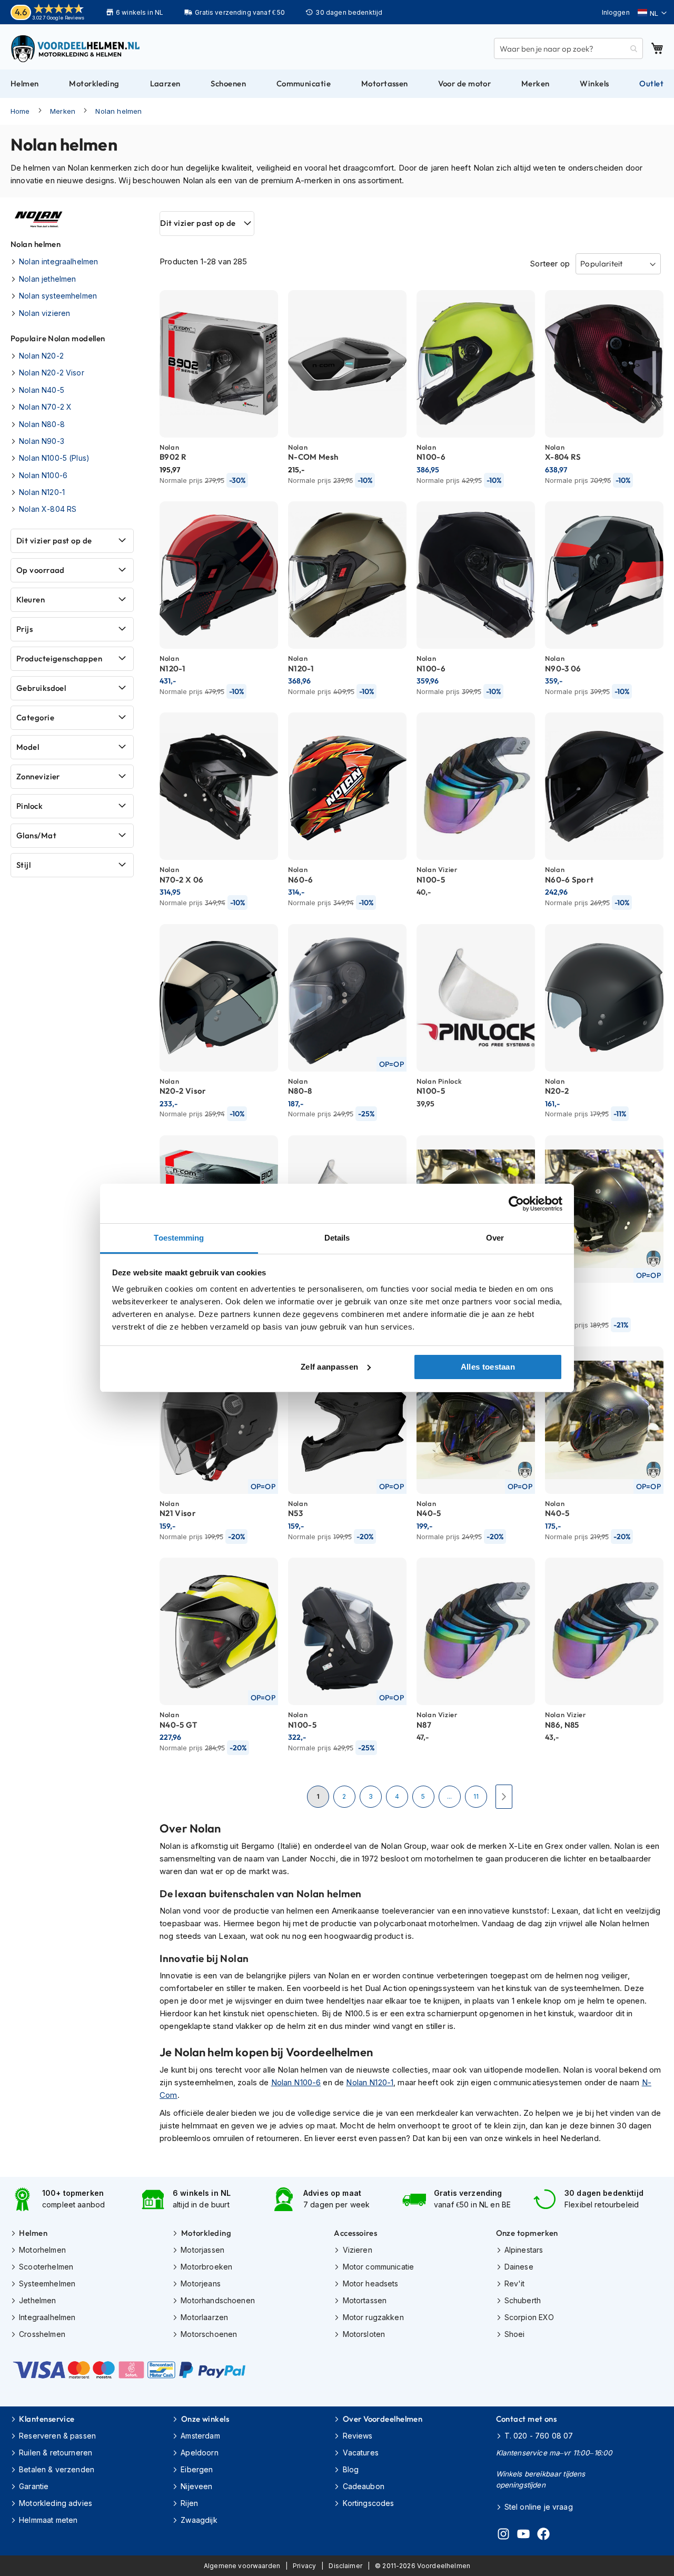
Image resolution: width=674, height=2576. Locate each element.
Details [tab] (337, 1238)
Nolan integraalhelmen (58, 261)
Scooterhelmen (46, 2267)
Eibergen (197, 2469)
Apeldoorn (199, 2453)
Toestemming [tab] (179, 1238)
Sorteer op (550, 264)
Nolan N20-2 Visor (52, 373)
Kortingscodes (368, 2503)
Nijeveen (196, 2486)
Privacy (304, 2566)
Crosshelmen (42, 2334)
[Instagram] (503, 2535)
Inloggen (616, 12)
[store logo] (76, 48)
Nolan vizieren (44, 313)
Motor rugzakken (373, 2317)
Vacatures (361, 2453)
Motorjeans (201, 2283)
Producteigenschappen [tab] (59, 658)
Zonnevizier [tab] (38, 776)
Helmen (33, 2233)
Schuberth (523, 2300)
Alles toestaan (488, 1367)
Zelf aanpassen (329, 1367)
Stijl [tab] (23, 865)
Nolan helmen (118, 111)
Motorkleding (206, 2233)
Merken (63, 111)
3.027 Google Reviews (58, 18)
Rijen (189, 2503)
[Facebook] (543, 2535)
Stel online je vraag (539, 2507)
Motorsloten (364, 2334)
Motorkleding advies (56, 2503)
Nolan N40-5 (42, 390)
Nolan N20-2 (41, 356)
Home (20, 111)
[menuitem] (25, 84)
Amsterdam (200, 2436)
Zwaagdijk (199, 2520)
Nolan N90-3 (42, 441)
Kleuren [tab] (31, 600)
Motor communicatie (378, 2267)
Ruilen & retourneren (56, 2453)
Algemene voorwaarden (242, 2566)
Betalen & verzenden (57, 2469)
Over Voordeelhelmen (383, 2419)
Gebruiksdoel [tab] (41, 688)
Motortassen (365, 2300)
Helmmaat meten (48, 2520)
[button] (652, 13)
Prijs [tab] (24, 629)
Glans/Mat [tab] (36, 835)
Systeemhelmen (47, 2283)
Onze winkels (205, 2419)
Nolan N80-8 (42, 424)
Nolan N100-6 (296, 2082)
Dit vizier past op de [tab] (198, 223)
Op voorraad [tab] (41, 570)
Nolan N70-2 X (45, 407)
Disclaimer (345, 2566)
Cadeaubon (364, 2486)
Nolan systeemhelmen (58, 296)
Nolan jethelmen (47, 279)
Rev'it (515, 2283)
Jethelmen (37, 2300)
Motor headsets (370, 2283)
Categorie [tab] (35, 717)
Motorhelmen (42, 2250)
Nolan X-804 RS (48, 509)
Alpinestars (524, 2250)
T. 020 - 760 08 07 (539, 2436)
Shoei (515, 2334)
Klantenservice (47, 2419)
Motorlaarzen (204, 2317)
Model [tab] (28, 747)
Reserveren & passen (57, 2436)
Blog (351, 2469)
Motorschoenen (209, 2334)
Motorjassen (202, 2250)
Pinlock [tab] (29, 806)
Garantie (34, 2486)
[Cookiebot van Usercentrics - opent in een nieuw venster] (516, 1204)
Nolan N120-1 (370, 2082)
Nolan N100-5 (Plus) (54, 458)
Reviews (358, 2436)
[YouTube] (523, 2535)
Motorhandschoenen (218, 2300)
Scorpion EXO (529, 2317)
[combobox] (568, 48)
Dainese (519, 2267)
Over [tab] (495, 1238)
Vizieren (357, 2250)
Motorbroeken (206, 2267)
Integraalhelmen (47, 2317)
